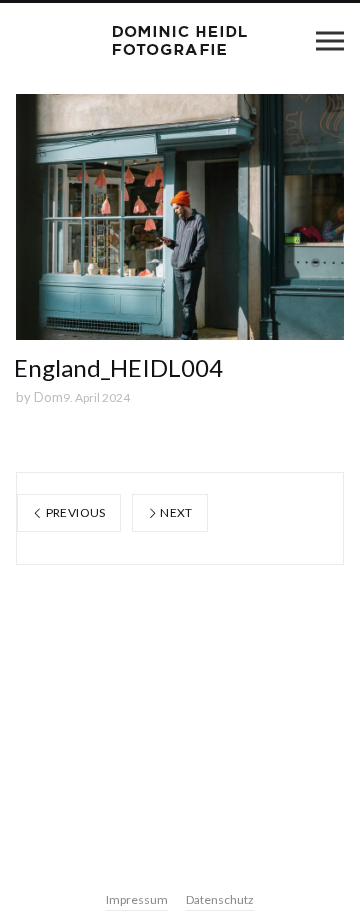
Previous (74, 512)
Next (175, 512)
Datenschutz (220, 899)
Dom (48, 397)
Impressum (137, 899)
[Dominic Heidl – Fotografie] (180, 40)
